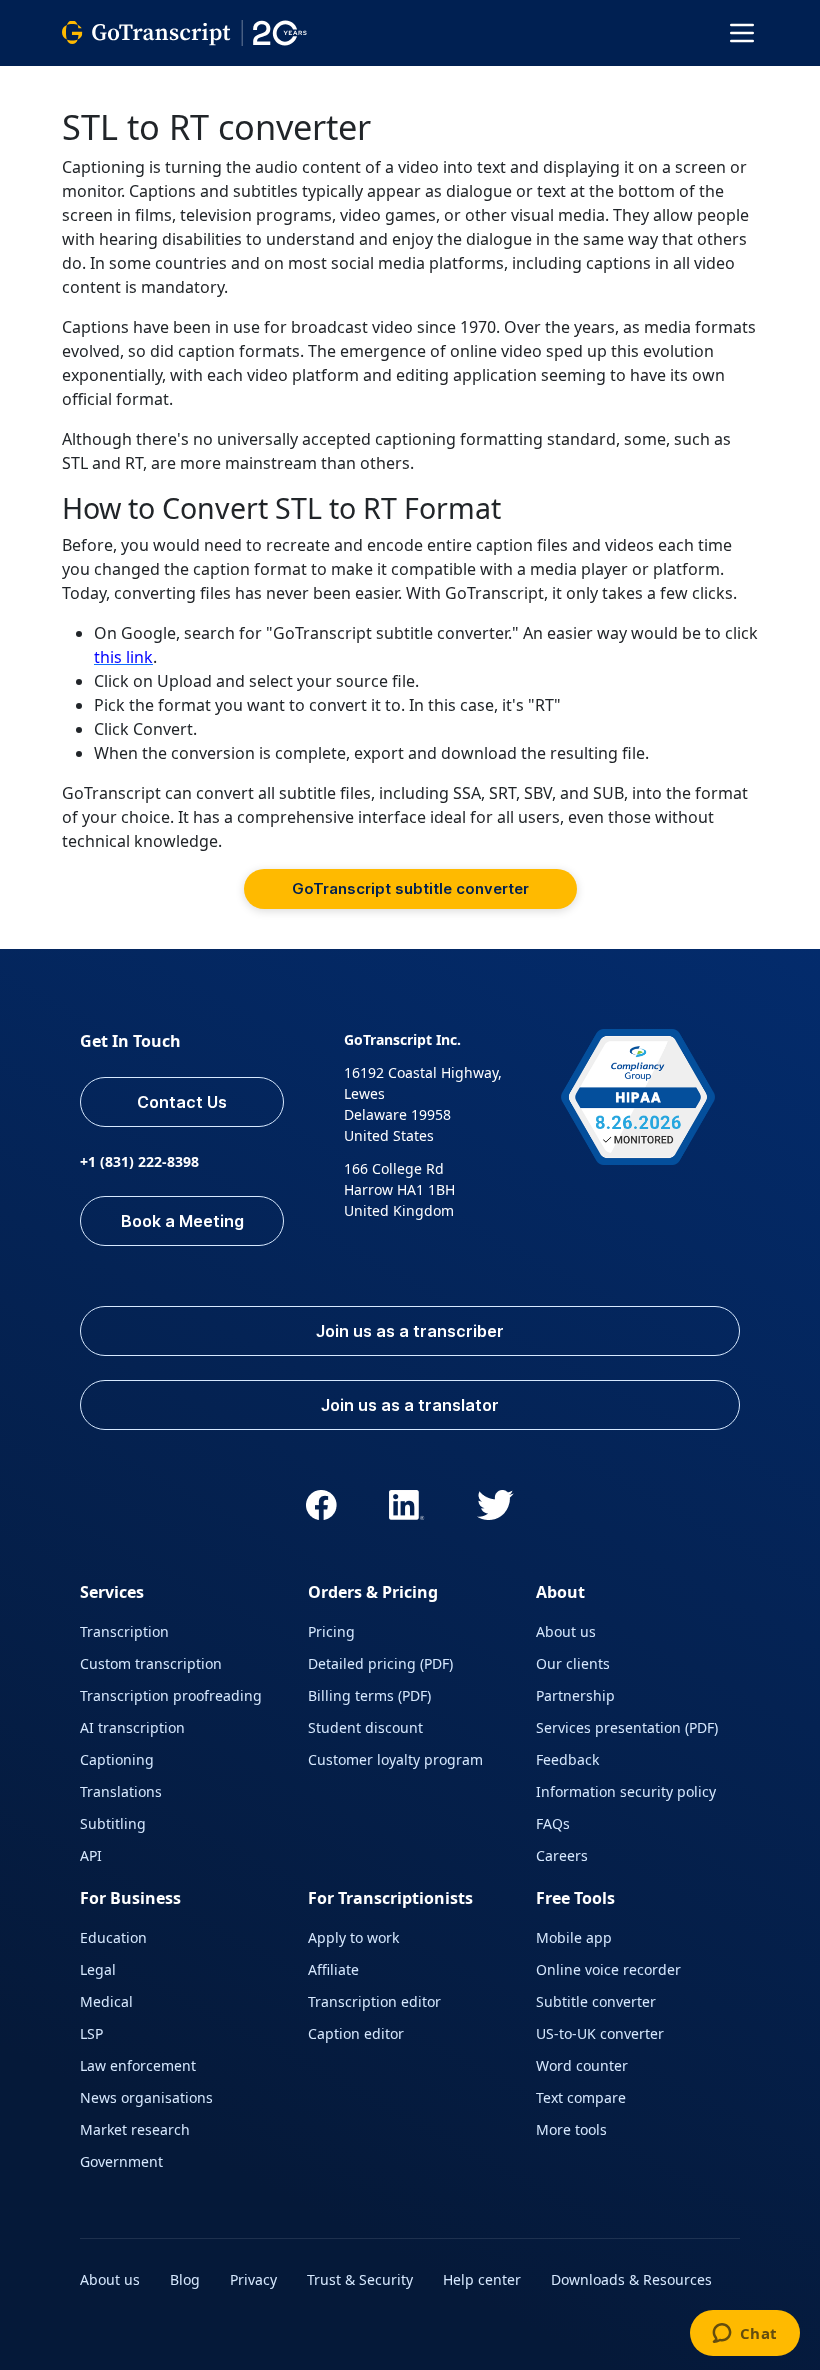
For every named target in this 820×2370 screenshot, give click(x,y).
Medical (106, 2001)
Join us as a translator (410, 1405)
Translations (121, 1791)
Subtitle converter (596, 2001)
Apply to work (353, 1937)
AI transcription (132, 1727)
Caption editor (356, 2033)
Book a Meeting (182, 1221)
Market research (135, 2129)
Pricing (331, 1631)
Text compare (581, 2097)
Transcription (124, 1631)
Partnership (575, 1695)
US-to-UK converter (600, 2033)
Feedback (567, 1759)
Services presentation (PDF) (627, 1727)
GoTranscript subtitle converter (410, 888)
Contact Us (182, 1102)
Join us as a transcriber (410, 1331)
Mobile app (574, 1937)
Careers (562, 1855)
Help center (482, 2279)
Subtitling (113, 1823)
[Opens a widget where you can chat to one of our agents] (744, 2335)
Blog (185, 2279)
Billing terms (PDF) (369, 1695)
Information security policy (626, 1791)
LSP (91, 2033)
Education (113, 1937)
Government (121, 2161)
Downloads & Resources (631, 2279)
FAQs (553, 1823)
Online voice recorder (608, 1969)
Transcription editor (374, 2001)
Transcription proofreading (171, 1695)
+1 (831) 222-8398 (139, 1161)
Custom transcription (151, 1663)
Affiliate (333, 1969)
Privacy (253, 2279)
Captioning (117, 1759)
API (91, 1855)
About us (566, 1631)
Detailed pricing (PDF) (380, 1663)
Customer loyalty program (395, 1759)
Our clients (573, 1663)
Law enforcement (138, 2065)
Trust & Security (360, 2279)
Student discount (365, 1727)
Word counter (582, 2065)
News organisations (146, 2097)
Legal (98, 1969)
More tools (571, 2129)
